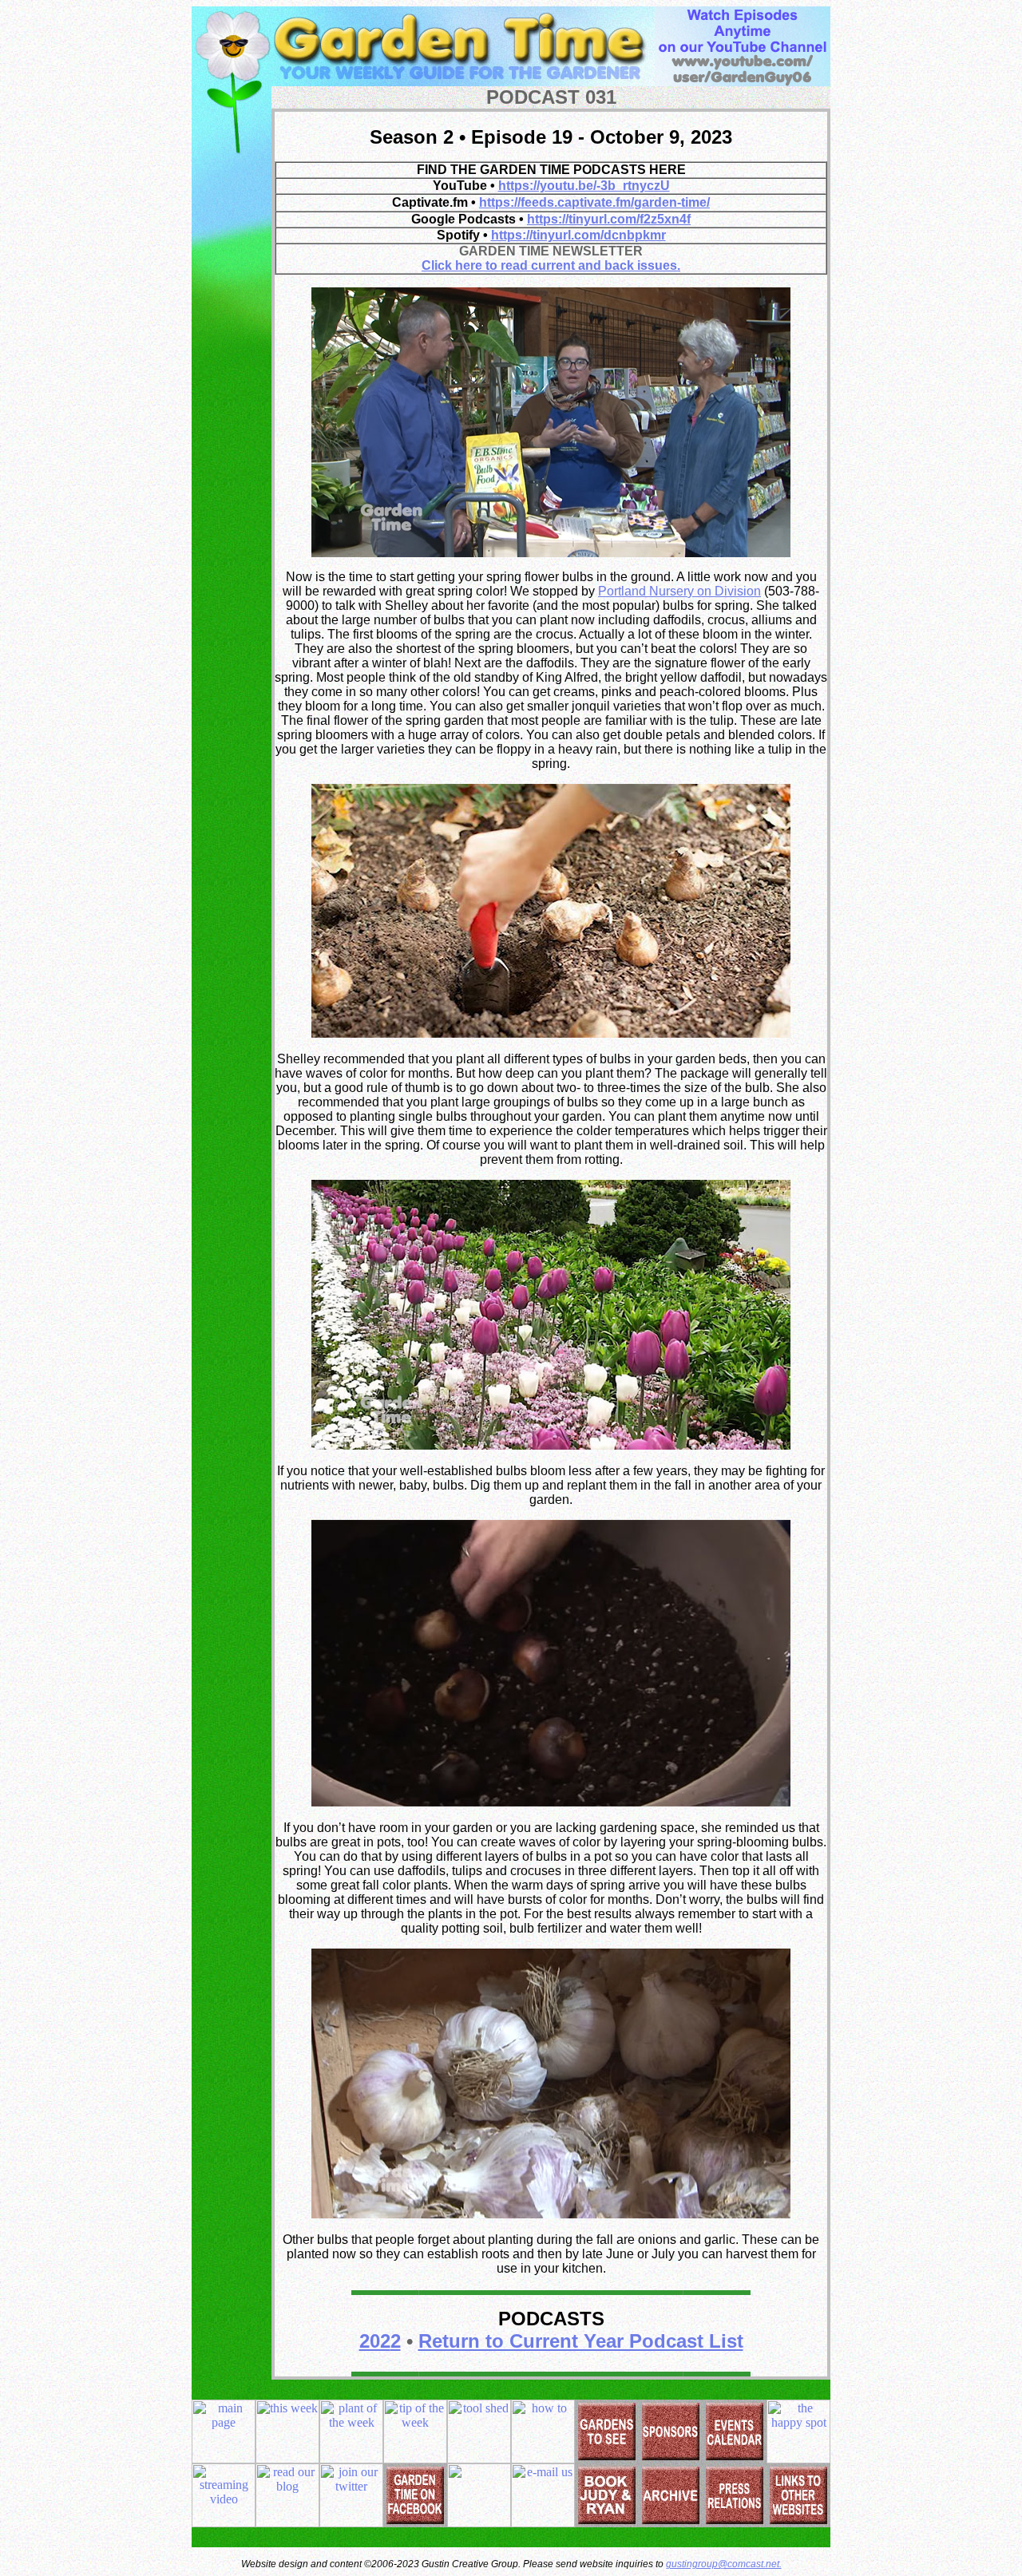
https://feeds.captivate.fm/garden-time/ (594, 202)
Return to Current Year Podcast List (581, 2341)
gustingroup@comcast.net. (724, 2564)
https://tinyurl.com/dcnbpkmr (578, 235)
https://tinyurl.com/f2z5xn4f (609, 219)
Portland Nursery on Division (679, 591)
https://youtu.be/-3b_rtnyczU (584, 186)
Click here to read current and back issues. (551, 265)
